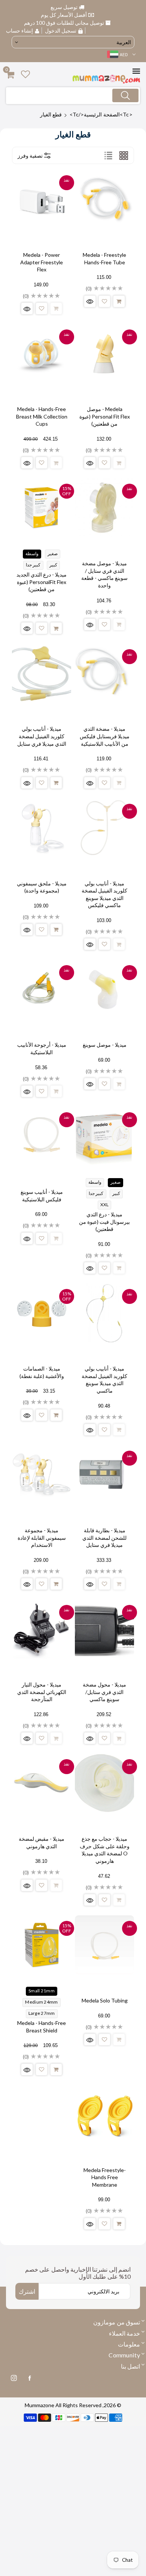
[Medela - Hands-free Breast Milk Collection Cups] (42, 353)
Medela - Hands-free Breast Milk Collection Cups (42, 416)
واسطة (32, 553)
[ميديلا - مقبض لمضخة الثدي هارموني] (42, 1783)
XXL (105, 1205)
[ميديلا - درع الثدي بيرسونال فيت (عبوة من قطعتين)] (104, 1136)
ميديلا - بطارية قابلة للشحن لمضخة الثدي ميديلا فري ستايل (104, 1538)
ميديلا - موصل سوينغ (105, 1045)
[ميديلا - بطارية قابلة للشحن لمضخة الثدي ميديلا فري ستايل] (104, 1475)
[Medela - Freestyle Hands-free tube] (104, 199)
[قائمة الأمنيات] (104, 301)
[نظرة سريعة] (90, 301)
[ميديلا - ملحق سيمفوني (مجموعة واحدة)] (42, 828)
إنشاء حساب (20, 31)
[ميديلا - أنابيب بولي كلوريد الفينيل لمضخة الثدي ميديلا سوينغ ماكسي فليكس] (104, 828)
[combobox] (73, 96)
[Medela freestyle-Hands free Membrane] (104, 2114)
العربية (124, 42)
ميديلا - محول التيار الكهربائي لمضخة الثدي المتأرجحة (42, 1692)
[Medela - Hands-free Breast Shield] (42, 1945)
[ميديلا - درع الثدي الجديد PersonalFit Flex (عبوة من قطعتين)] (42, 508)
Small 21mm (42, 1991)
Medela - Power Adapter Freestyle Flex (42, 262)
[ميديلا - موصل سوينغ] (104, 989)
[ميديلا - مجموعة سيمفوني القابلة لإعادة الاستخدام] (42, 1475)
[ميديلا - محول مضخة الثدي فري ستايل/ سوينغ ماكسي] (104, 1629)
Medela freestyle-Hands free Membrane (105, 2177)
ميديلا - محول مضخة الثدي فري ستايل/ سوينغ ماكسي (104, 1692)
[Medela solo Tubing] (104, 1945)
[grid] (124, 155)
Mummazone (39, 2405)
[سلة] (119, 301)
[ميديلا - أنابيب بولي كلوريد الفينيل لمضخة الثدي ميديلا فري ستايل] (42, 673)
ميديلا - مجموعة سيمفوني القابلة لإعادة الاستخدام (42, 1538)
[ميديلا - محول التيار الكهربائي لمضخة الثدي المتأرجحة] (42, 1629)
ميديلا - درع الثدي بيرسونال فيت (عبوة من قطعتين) (104, 1222)
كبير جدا (33, 565)
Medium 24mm (41, 2002)
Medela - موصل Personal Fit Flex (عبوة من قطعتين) (105, 416)
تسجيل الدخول (61, 31)
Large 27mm (42, 2013)
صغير (53, 553)
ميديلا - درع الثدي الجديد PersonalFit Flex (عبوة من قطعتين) (42, 582)
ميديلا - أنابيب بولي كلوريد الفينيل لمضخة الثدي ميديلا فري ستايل (42, 736)
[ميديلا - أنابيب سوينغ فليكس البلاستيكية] (42, 1136)
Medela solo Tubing (105, 2000)
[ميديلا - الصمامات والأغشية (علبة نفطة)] (42, 1313)
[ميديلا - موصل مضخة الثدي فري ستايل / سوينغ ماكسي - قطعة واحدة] (104, 508)
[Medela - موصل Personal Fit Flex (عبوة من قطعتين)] (104, 353)
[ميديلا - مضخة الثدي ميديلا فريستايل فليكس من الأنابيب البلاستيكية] (104, 673)
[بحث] (125, 95)
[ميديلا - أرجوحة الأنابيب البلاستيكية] (42, 989)
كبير (53, 565)
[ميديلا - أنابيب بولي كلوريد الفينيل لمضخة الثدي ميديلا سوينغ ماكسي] (104, 1313)
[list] (108, 155)
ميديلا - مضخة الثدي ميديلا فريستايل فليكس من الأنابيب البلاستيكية (105, 736)
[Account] (25, 74)
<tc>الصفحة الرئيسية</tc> (101, 114)
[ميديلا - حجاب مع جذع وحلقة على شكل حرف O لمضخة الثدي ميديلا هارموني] (104, 1783)
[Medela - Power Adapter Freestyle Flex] (42, 199)
